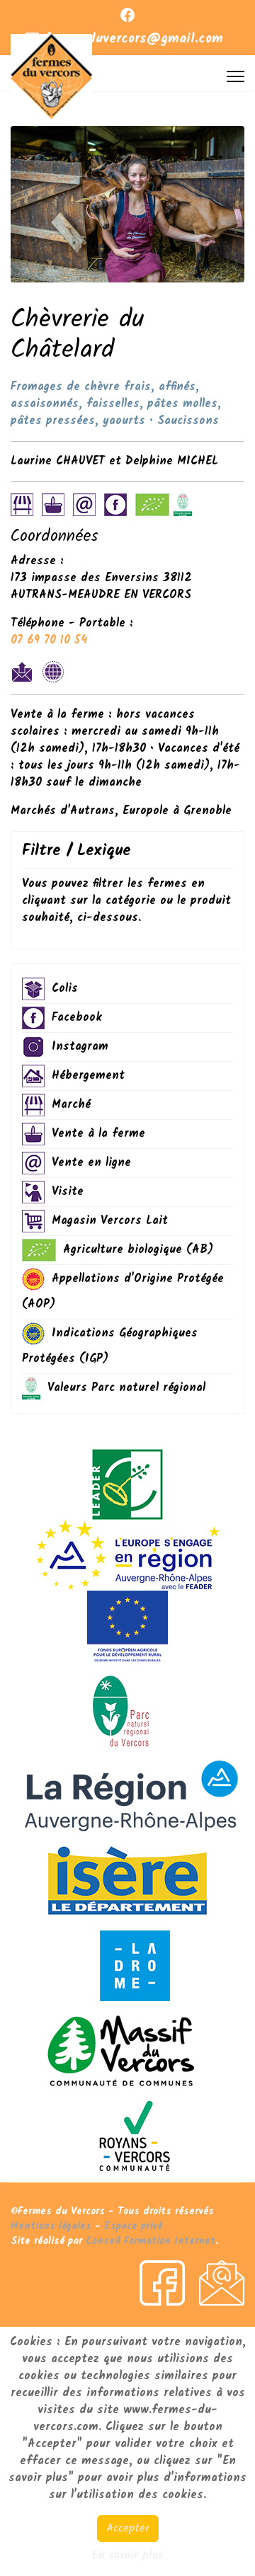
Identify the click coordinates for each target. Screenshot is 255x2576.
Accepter (128, 2528)
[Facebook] (128, 17)
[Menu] (236, 76)
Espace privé (133, 2226)
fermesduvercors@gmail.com (134, 39)
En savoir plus (127, 2555)
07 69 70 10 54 (49, 640)
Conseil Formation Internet (151, 2241)
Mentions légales (51, 2226)
